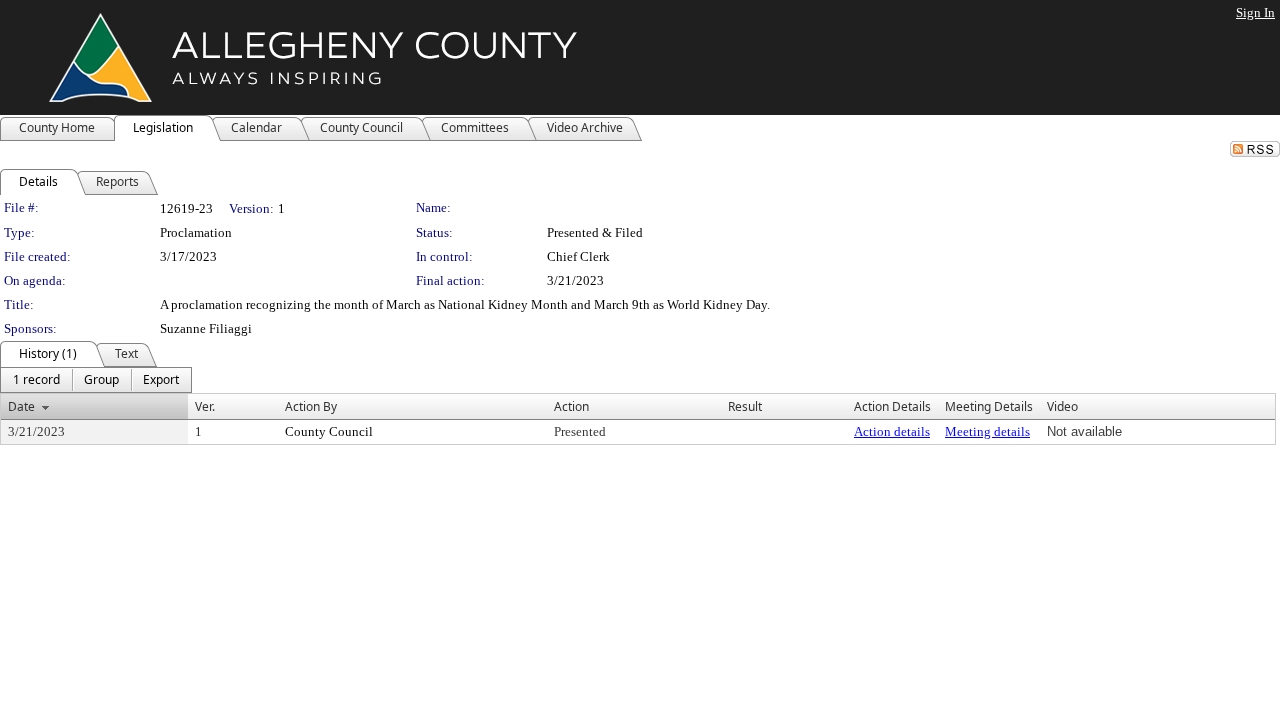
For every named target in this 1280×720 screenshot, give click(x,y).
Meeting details (987, 431)
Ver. (205, 406)
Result (745, 406)
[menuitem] (36, 380)
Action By (311, 406)
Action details (892, 431)
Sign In (1255, 12)
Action (571, 406)
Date (21, 406)
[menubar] (96, 380)
